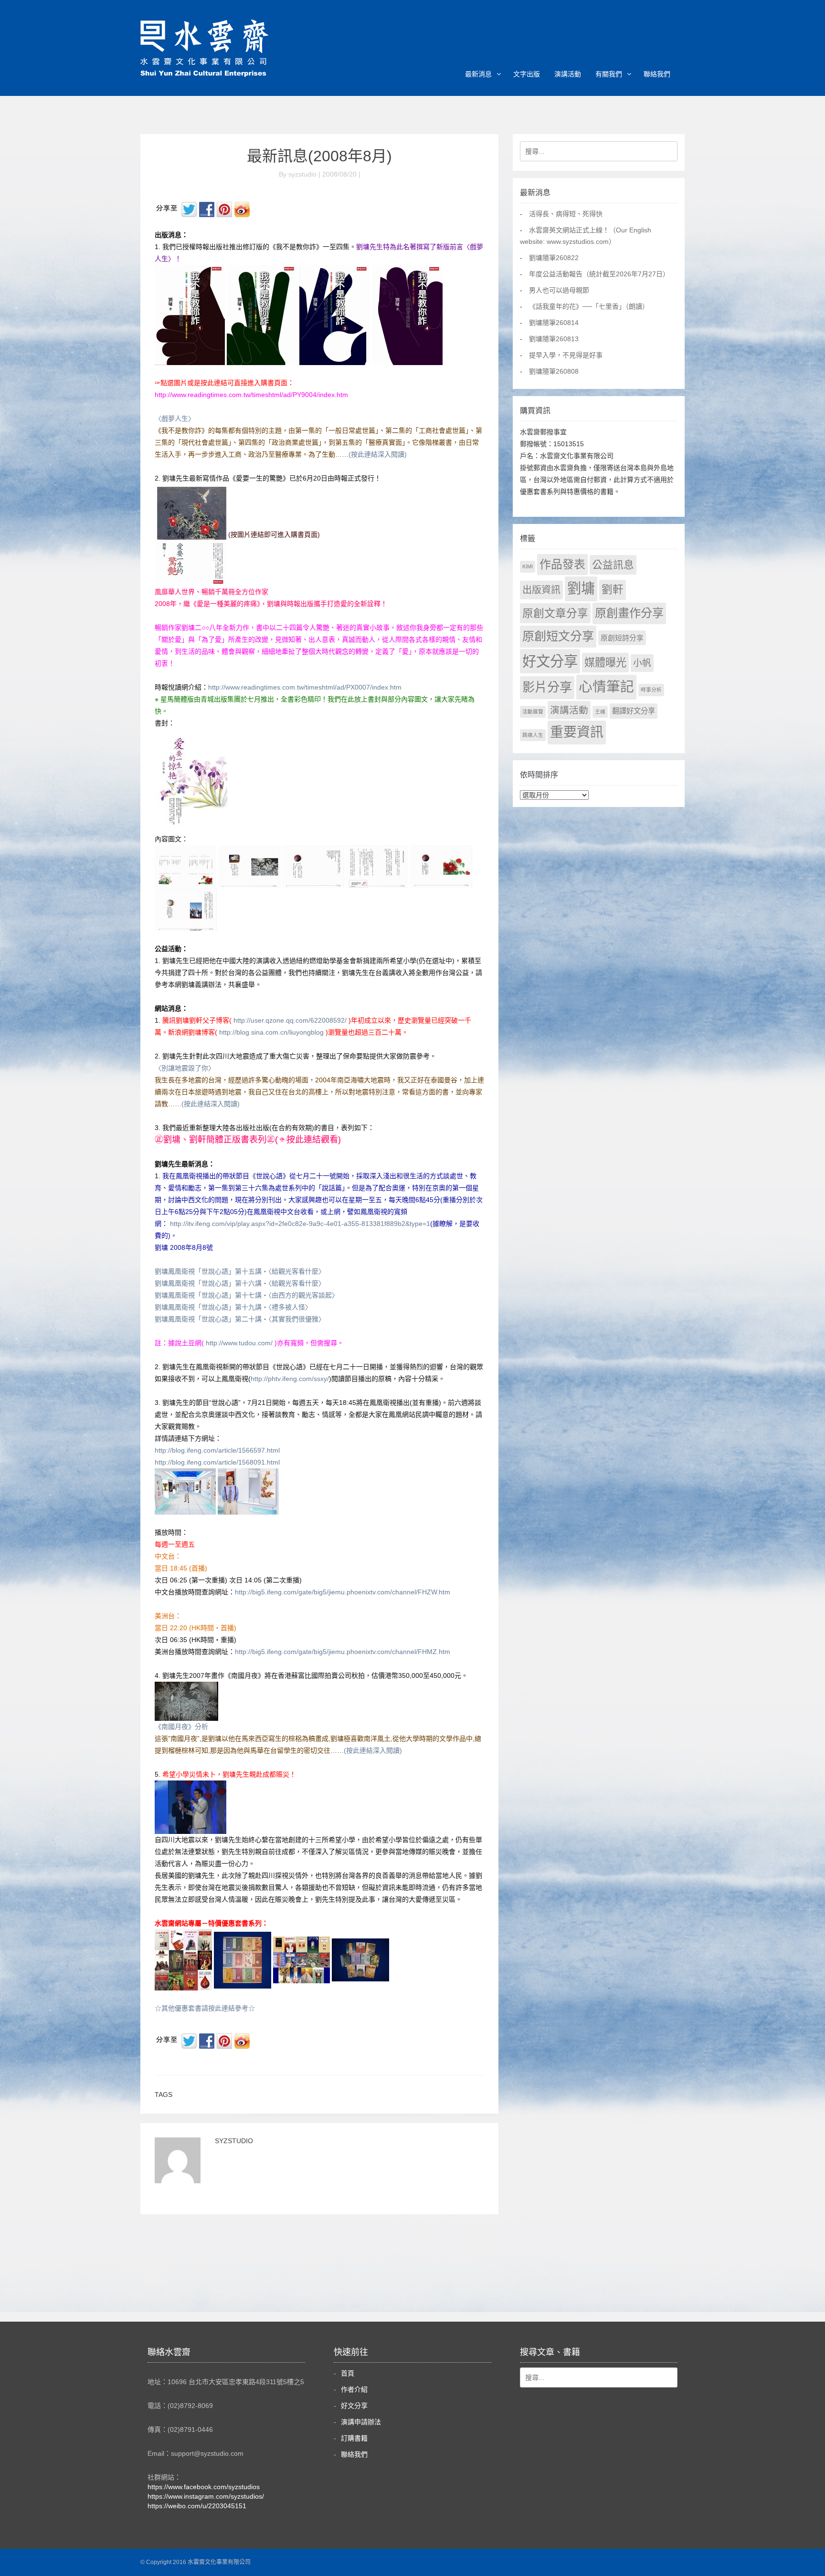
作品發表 (562, 564)
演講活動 (568, 74)
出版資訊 (541, 590)
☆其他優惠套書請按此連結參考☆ (205, 2008)
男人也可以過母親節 (559, 290)
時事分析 (651, 690)
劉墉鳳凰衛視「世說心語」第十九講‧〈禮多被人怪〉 (233, 1307)
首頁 (348, 2373)
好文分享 (550, 661)
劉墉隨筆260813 (554, 339)
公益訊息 (613, 565)
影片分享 (547, 687)
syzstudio (234, 2141)
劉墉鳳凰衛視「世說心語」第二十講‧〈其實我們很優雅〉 (240, 1319)
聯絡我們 (657, 74)
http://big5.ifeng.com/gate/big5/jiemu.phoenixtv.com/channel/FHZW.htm (343, 1592)
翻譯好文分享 (634, 711)
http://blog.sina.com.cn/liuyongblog (271, 1032)
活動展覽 (533, 712)
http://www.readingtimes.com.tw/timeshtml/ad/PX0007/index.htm (305, 687)
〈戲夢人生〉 (175, 419)
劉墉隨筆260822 (554, 258)
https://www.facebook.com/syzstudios (204, 2487)
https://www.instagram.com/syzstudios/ (206, 2496)
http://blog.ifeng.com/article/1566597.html (217, 1450)
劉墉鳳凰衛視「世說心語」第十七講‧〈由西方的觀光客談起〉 (247, 1295)
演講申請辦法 (361, 2422)
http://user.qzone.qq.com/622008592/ (290, 1020)
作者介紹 (354, 2389)
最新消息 (478, 74)
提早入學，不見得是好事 (566, 355)
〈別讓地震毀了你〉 (185, 1068)
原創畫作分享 (629, 613)
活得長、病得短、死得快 (566, 214)
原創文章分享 (555, 613)
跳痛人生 (533, 735)
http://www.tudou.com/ (239, 1343)
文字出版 (527, 74)
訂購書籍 (354, 2438)
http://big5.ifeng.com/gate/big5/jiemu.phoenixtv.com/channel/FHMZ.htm (343, 1652)
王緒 (600, 712)
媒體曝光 (605, 663)
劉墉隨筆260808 (554, 371)
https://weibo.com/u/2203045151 (197, 2506)
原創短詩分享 (622, 638)
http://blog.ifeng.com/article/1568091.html (217, 1462)
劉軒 (613, 590)
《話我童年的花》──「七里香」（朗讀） (589, 306)
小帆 (642, 663)
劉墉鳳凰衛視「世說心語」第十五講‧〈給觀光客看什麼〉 (240, 1271)
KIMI (528, 566)
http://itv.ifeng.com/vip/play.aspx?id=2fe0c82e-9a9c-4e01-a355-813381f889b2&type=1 (300, 1224)
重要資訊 (577, 732)
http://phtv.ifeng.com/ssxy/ (290, 1379)
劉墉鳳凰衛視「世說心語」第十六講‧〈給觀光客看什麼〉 (240, 1283)
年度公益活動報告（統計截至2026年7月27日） (599, 274)
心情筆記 (606, 687)
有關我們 (609, 74)
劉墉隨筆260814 (554, 323)
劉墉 (581, 588)
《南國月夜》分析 (181, 1727)
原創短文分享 (558, 636)
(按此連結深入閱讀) (378, 454)
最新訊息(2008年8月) (319, 156)
